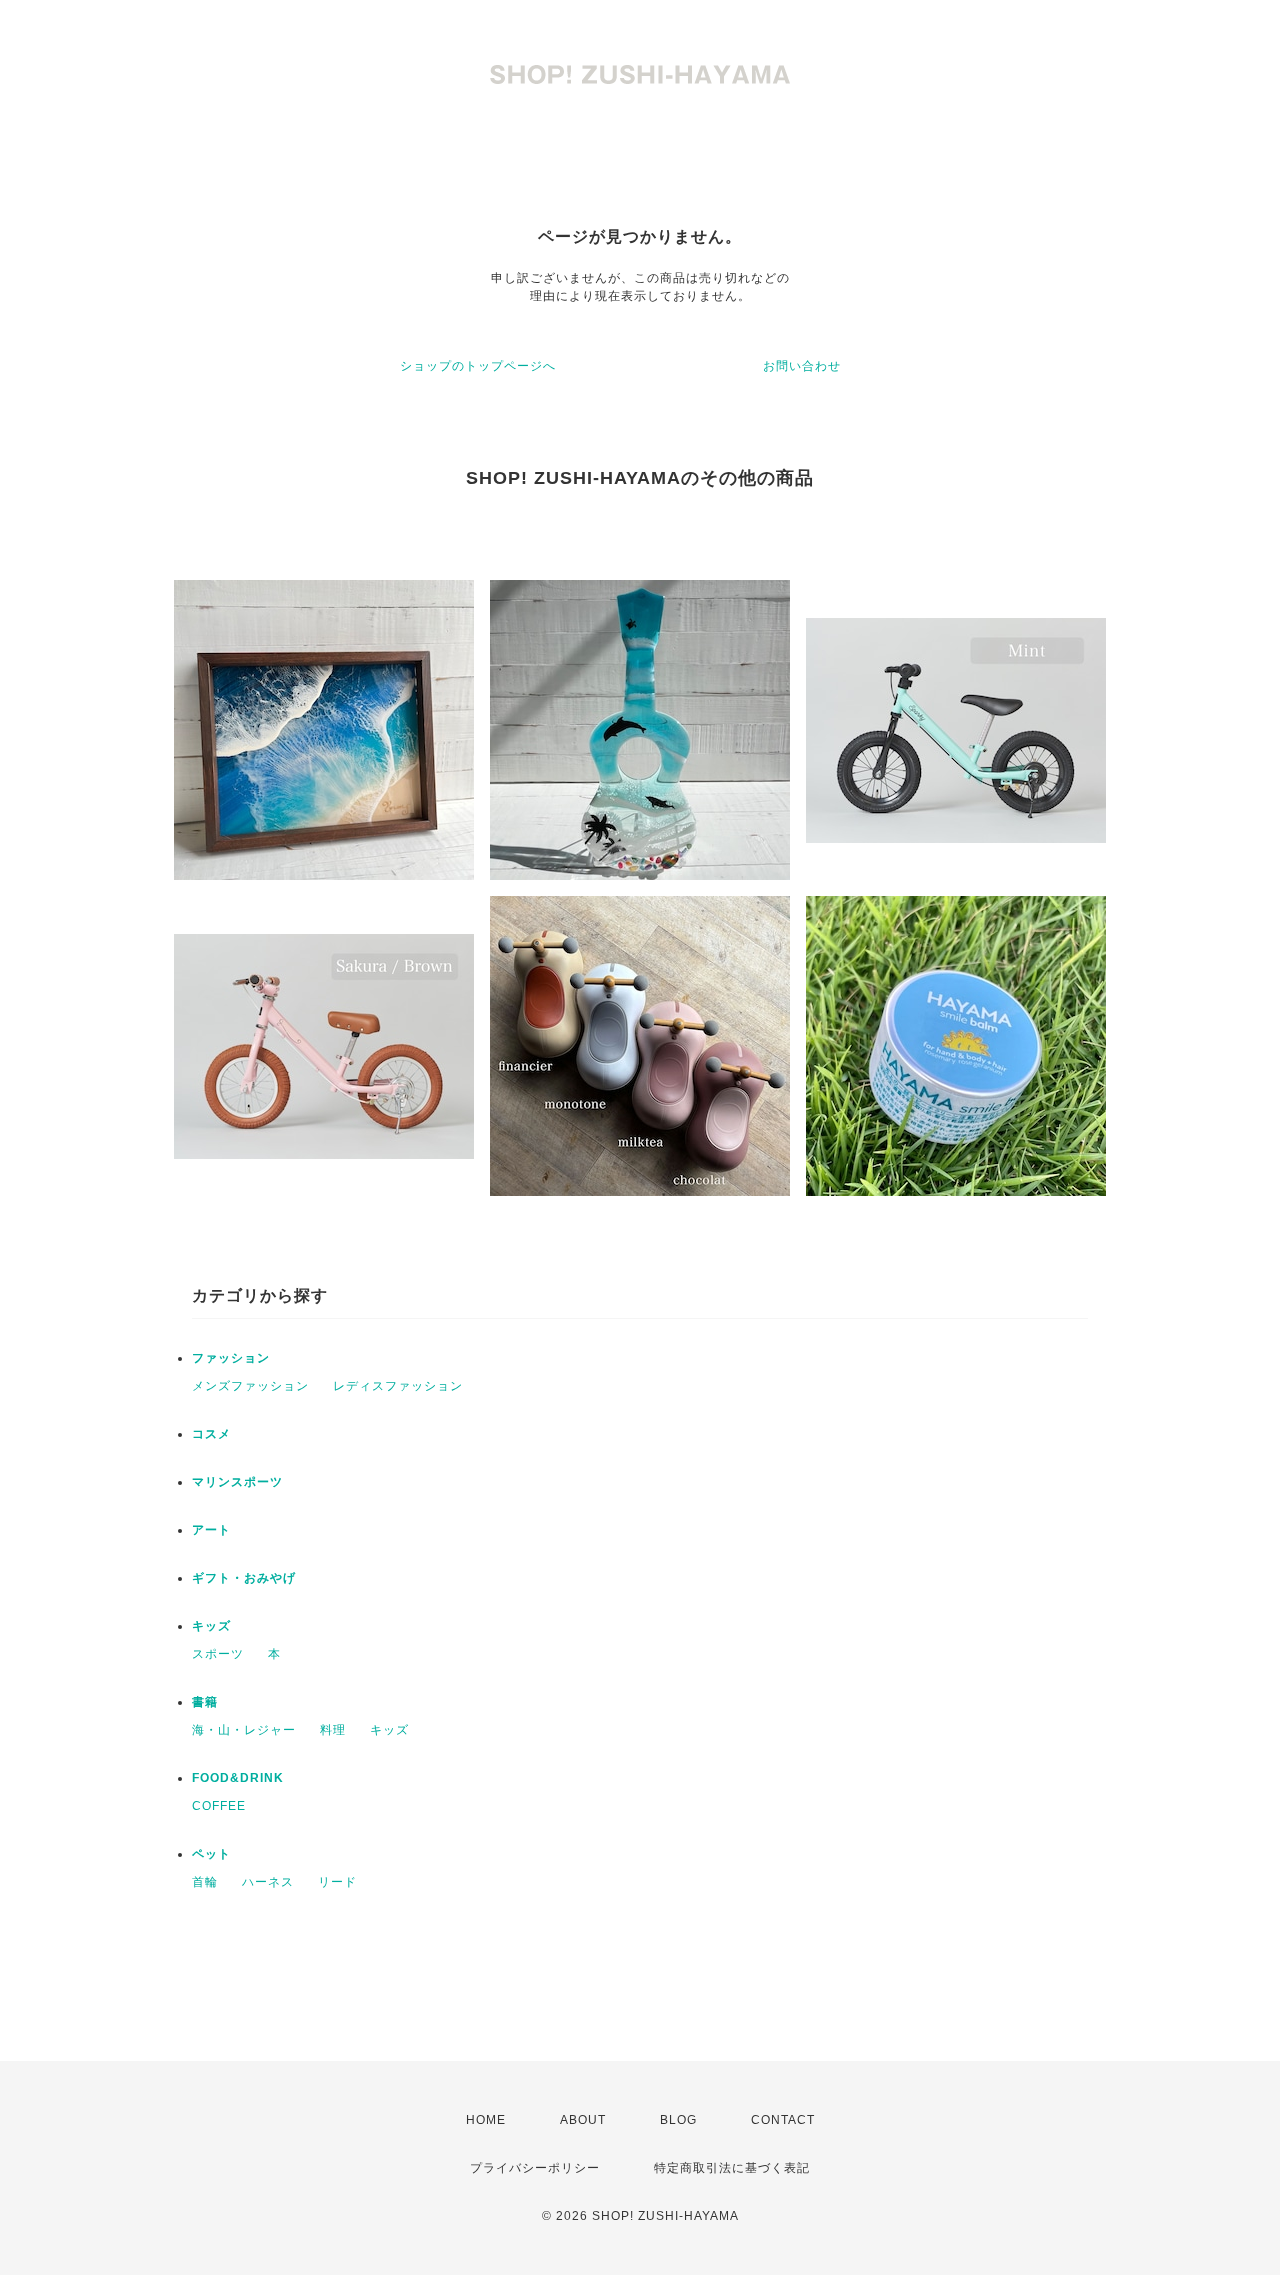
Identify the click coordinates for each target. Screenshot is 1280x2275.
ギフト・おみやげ (244, 1578)
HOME (486, 2120)
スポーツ (218, 1654)
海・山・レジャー (244, 1730)
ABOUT (583, 2120)
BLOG (678, 2120)
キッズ (211, 1626)
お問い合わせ (802, 366)
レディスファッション (398, 1386)
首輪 (205, 1882)
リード (337, 1882)
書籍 (205, 1702)
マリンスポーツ (237, 1482)
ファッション (231, 1358)
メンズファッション (250, 1386)
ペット (211, 1854)
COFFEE (219, 1806)
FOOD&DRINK (238, 1778)
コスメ (211, 1434)
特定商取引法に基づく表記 (732, 2168)
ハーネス (268, 1882)
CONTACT (783, 2120)
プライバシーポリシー (535, 2168)
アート (211, 1530)
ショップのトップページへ (478, 366)
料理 (333, 1730)
